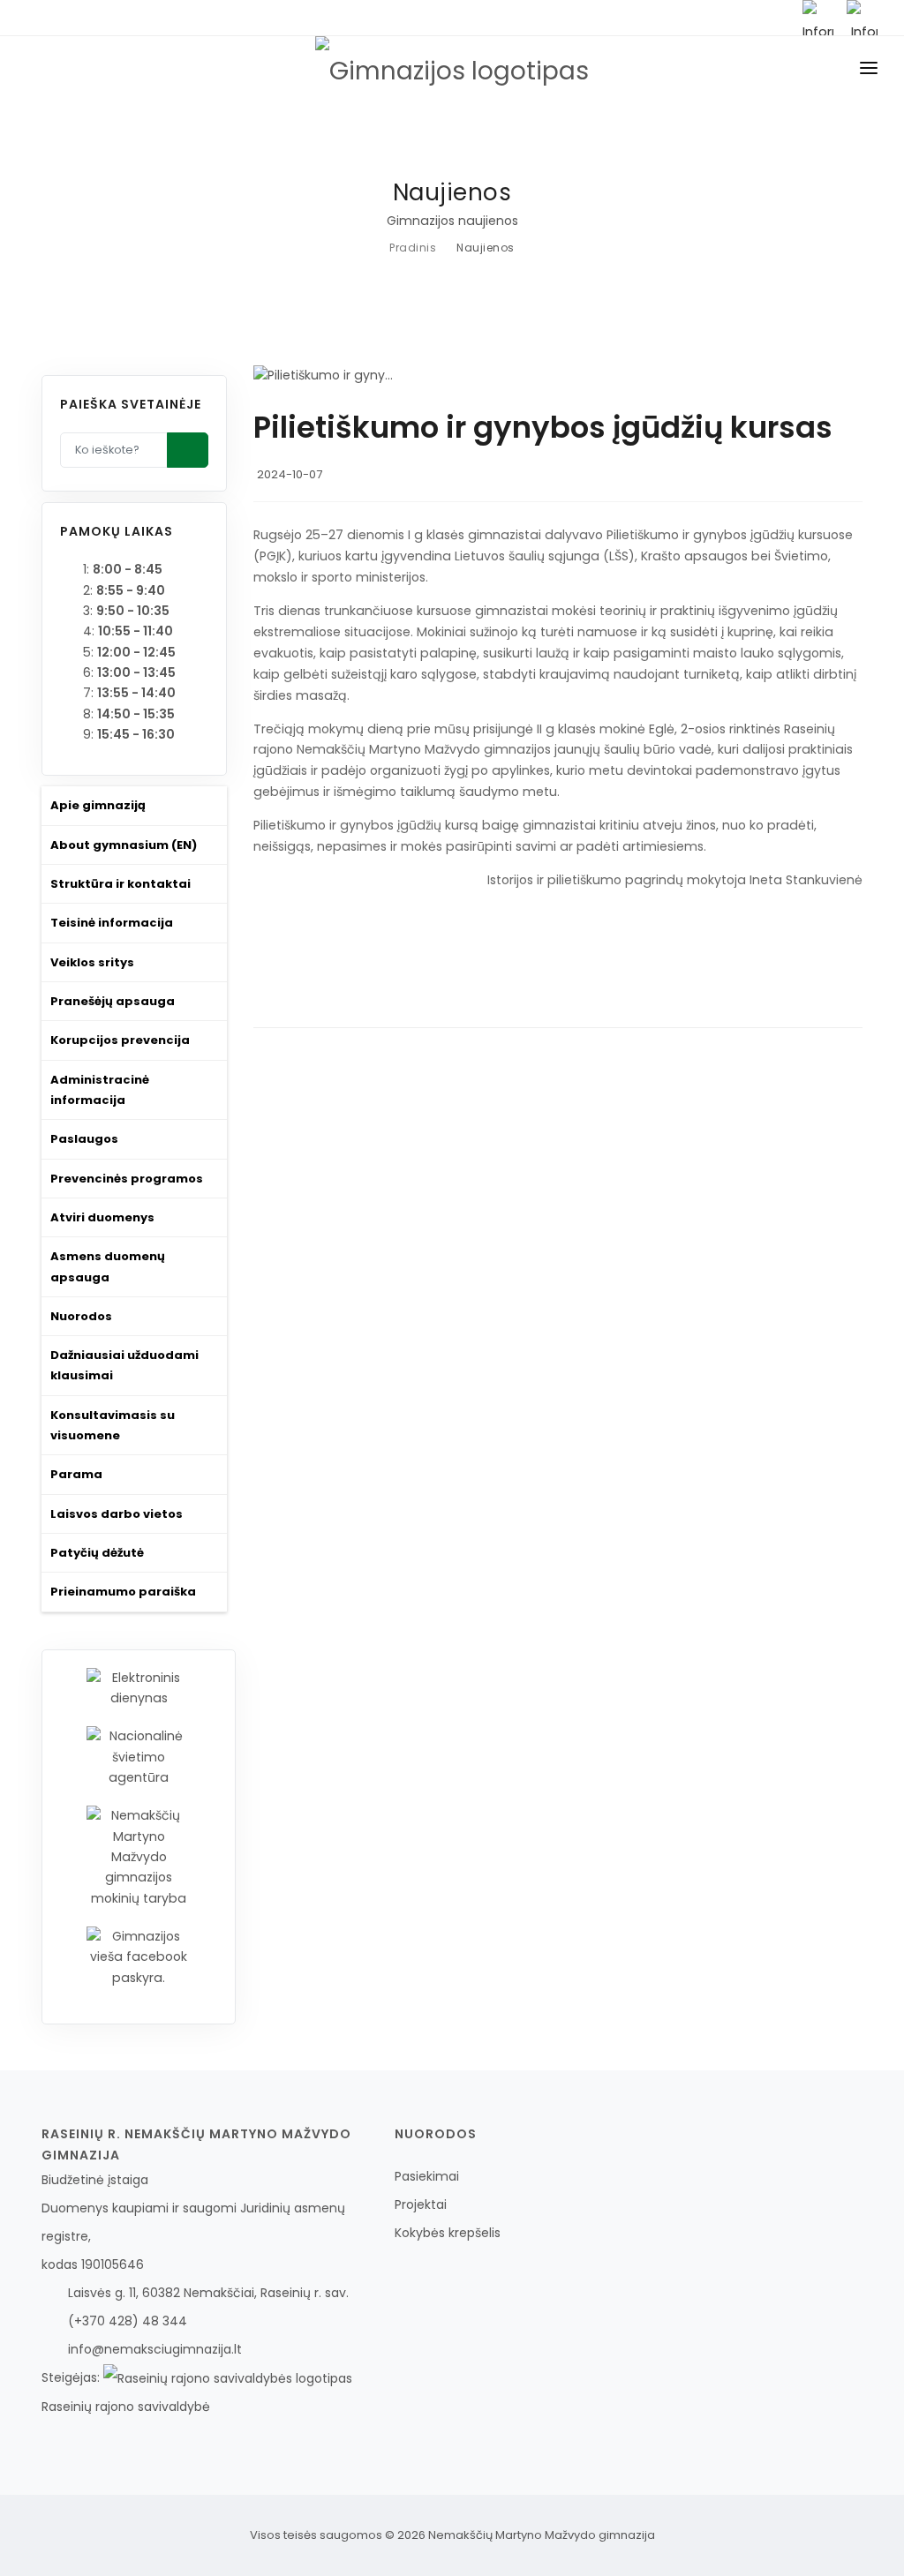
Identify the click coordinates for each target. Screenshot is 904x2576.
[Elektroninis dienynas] (139, 1687)
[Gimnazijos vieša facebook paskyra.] (139, 1956)
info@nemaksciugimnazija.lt (155, 2349)
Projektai (421, 2204)
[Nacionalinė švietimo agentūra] (139, 1756)
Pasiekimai (427, 2176)
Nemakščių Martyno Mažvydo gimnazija (542, 2535)
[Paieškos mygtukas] (188, 450)
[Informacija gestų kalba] (818, 18)
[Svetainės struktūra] (774, 18)
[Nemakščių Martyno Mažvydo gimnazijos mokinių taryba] (139, 1857)
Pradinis (413, 248)
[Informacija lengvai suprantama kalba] (862, 18)
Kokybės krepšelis (448, 2233)
